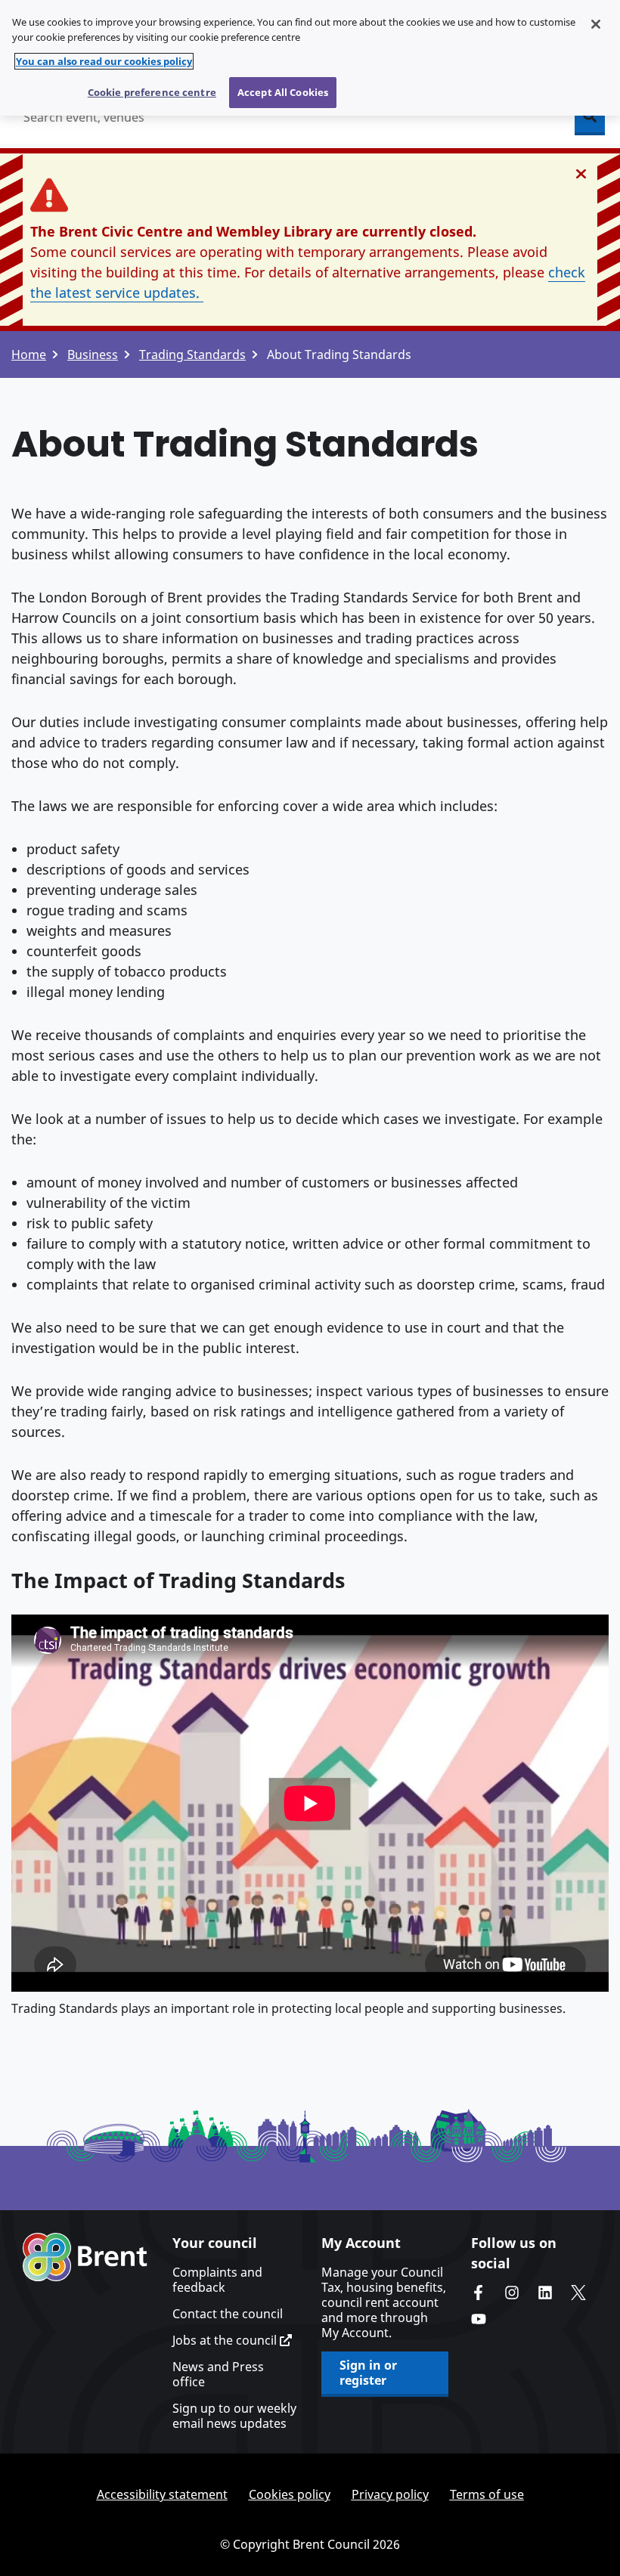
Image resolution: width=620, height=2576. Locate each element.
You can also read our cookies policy (104, 61)
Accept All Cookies (283, 92)
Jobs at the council (226, 2340)
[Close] (596, 24)
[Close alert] (581, 174)
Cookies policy (290, 2494)
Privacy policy (390, 2494)
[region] (310, 58)
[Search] (590, 117)
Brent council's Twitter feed (578, 2293)
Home (29, 355)
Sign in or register (368, 2373)
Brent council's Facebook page (479, 2293)
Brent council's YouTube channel (479, 2319)
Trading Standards (192, 355)
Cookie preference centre (152, 92)
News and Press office (218, 2374)
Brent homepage (85, 2257)
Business (93, 355)
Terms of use (487, 2494)
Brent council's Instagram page (512, 2293)
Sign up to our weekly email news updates (234, 2416)
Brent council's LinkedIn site (545, 2293)
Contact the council (228, 2314)
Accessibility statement (162, 2494)
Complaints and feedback (217, 2280)
